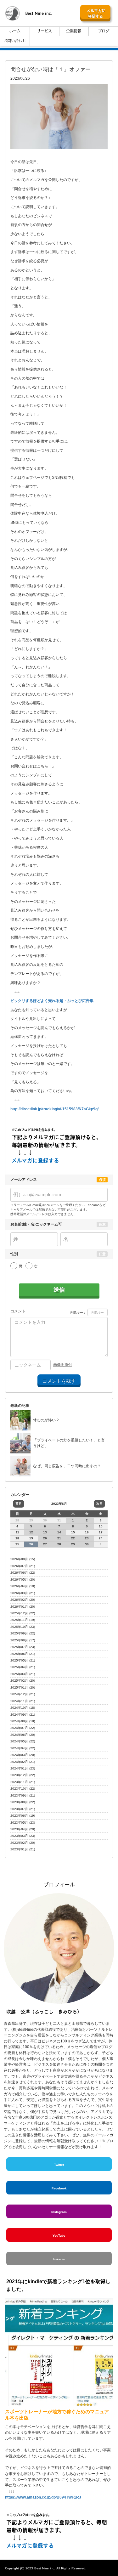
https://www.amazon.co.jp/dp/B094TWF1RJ (44, 2497)
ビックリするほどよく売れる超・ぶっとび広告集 (52, 1001)
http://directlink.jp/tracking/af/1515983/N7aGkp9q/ (54, 1109)
